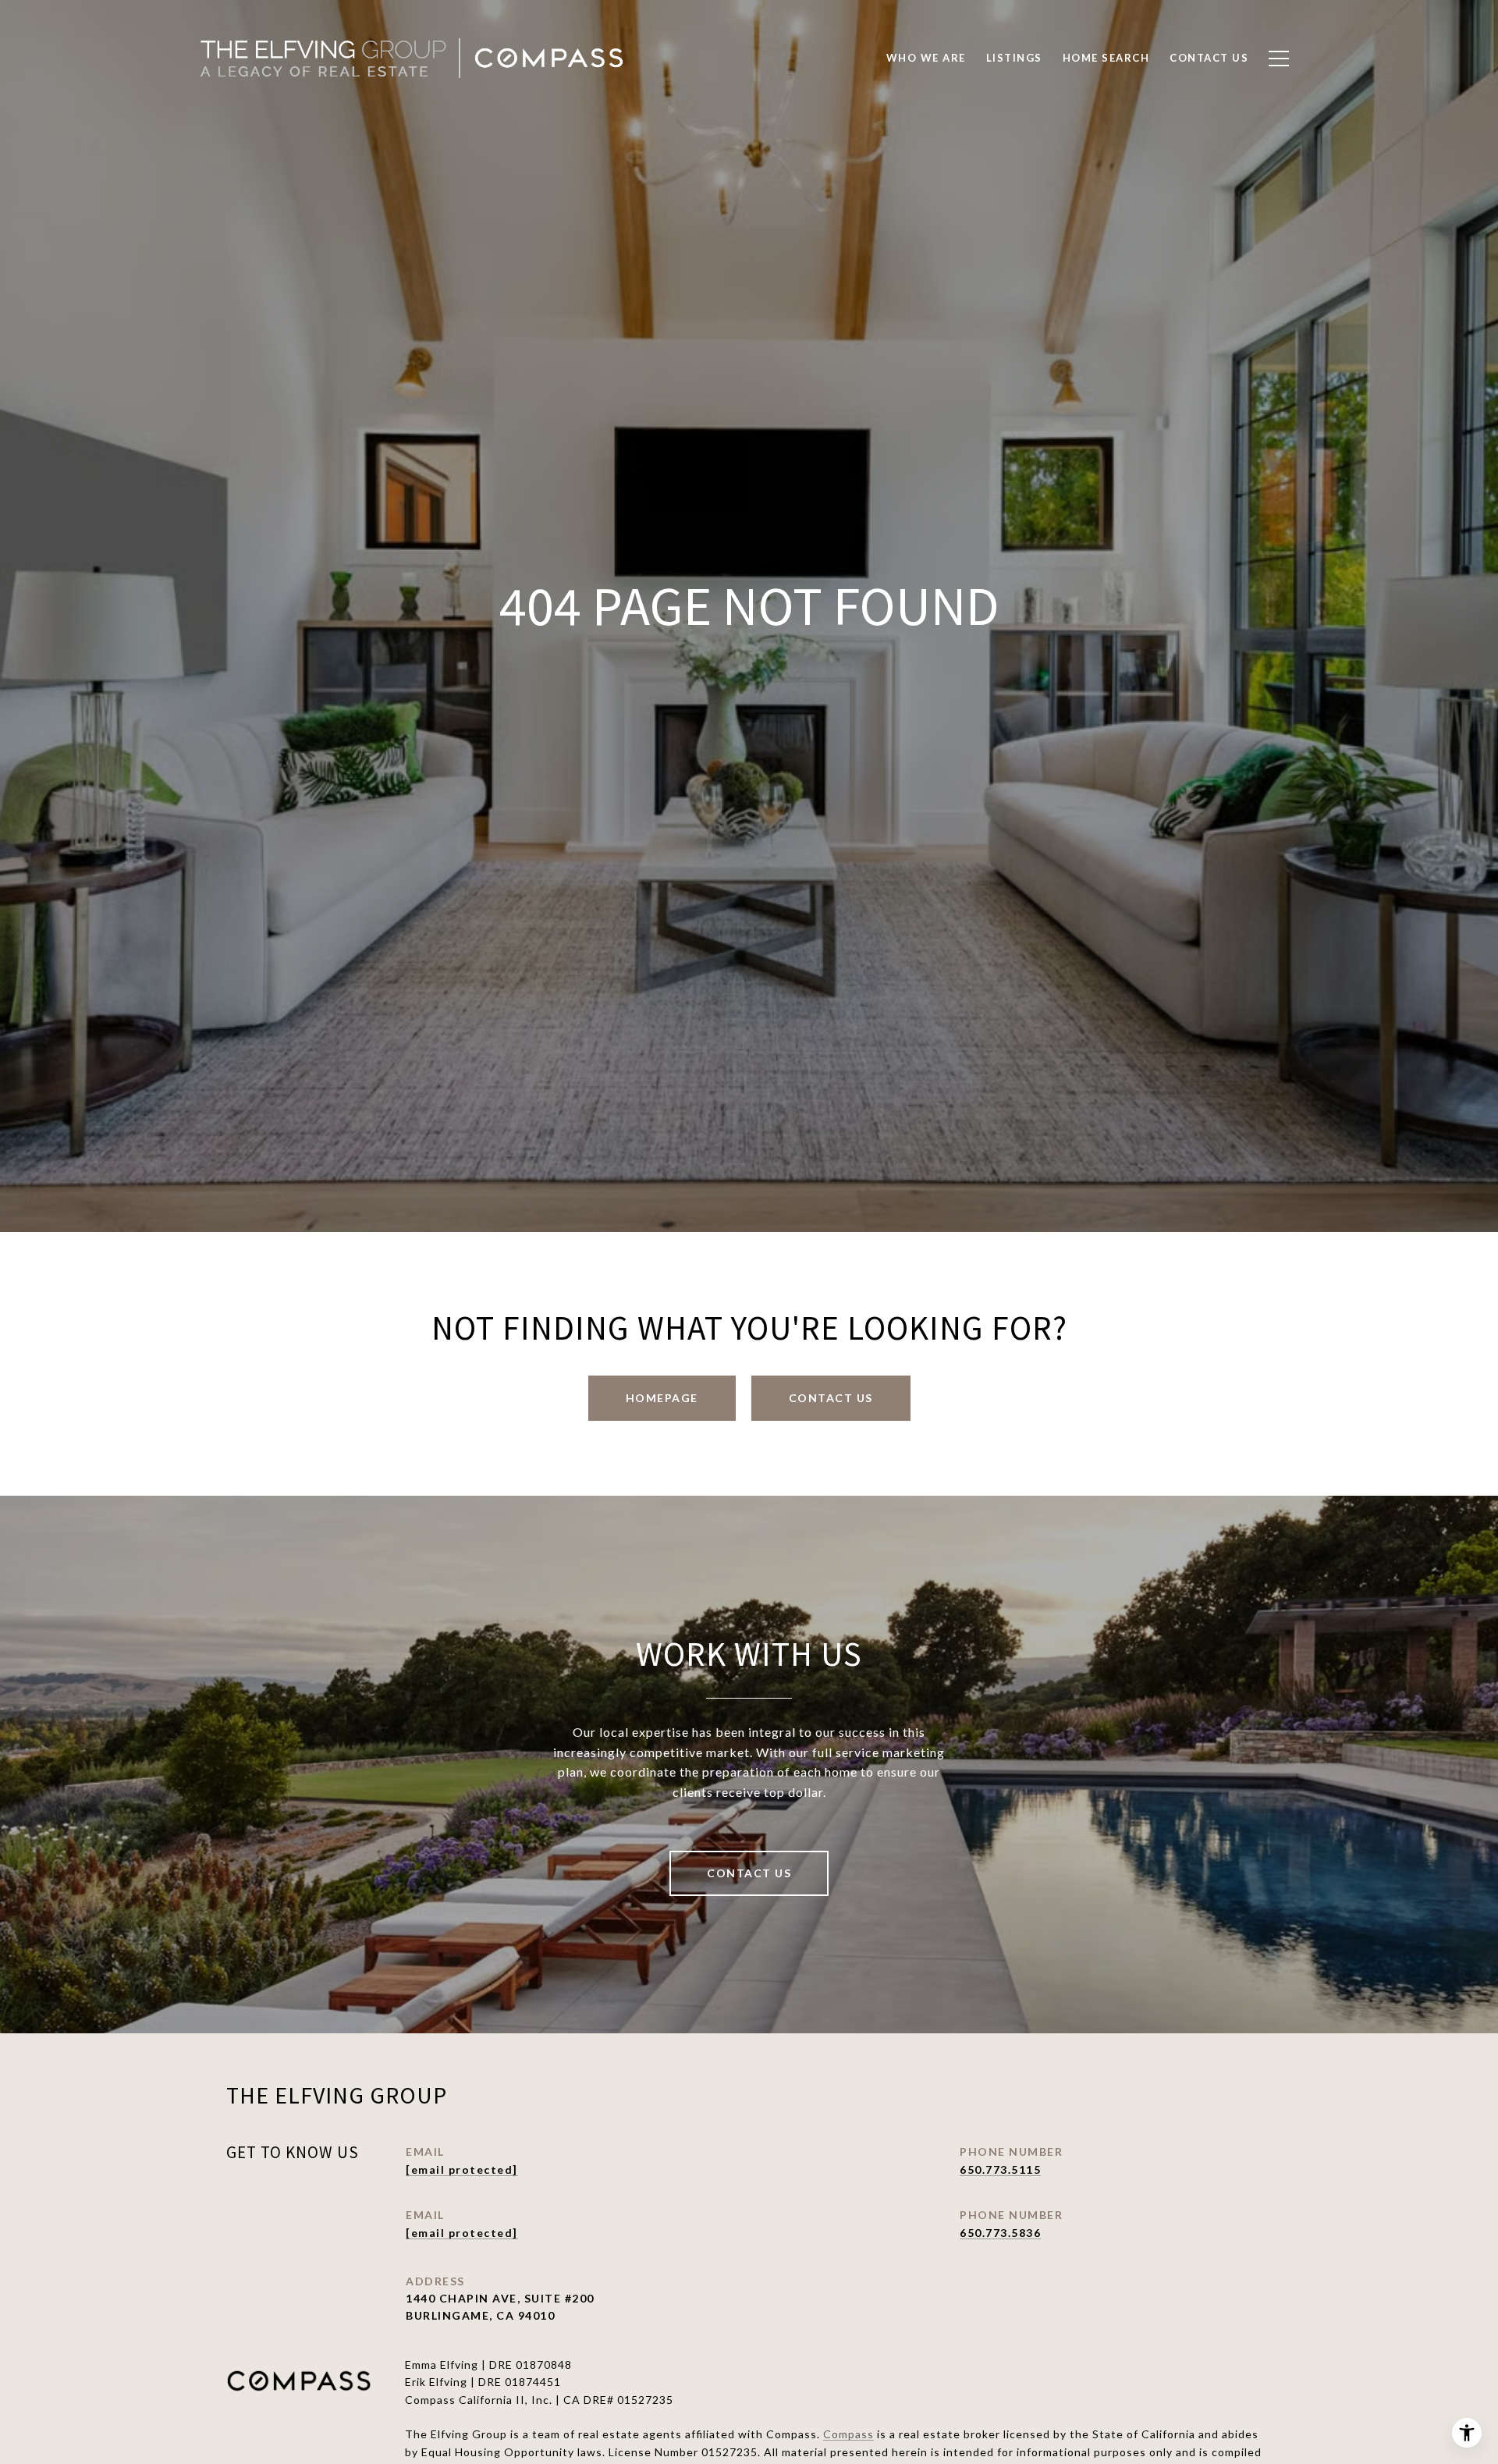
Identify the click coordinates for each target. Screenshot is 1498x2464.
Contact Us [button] (831, 1398)
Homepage (662, 1398)
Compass (848, 2434)
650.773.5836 (1000, 2233)
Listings (1014, 58)
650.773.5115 (1000, 2169)
